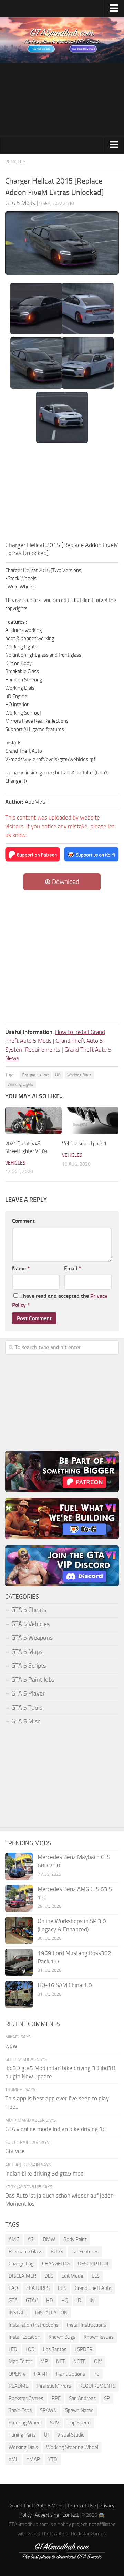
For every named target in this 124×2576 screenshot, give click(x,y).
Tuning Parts (22, 2435)
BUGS (57, 2252)
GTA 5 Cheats (29, 1610)
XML (13, 2459)
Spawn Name (79, 2410)
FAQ (13, 2288)
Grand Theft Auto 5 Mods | (38, 2506)
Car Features (85, 2252)
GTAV (32, 2301)
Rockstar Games (26, 2398)
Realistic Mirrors (54, 2386)
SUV (55, 2423)
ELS (96, 2276)
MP (44, 2361)
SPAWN (48, 2410)
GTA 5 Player (28, 1693)
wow (11, 2046)
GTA (13, 2301)
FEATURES (38, 2288)
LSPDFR (84, 2349)
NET (61, 2361)
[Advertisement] (62, 100)
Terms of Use (81, 2506)
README (18, 2386)
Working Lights (20, 1084)
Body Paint (75, 2239)
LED (13, 2349)
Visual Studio (71, 2435)
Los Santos (55, 2349)
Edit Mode (72, 2276)
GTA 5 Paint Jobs (33, 1680)
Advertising (47, 2515)
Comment (23, 1221)
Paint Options (71, 2374)
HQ (58, 1075)
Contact (70, 2515)
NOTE (80, 2361)
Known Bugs (62, 2337)
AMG (14, 2239)
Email (73, 1268)
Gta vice (15, 2151)
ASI (31, 2239)
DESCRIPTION (93, 2264)
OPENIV (17, 2374)
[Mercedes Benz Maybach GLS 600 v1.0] (19, 1866)
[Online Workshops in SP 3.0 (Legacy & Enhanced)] (19, 1930)
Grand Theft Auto (93, 2288)
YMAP (33, 2459)
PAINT (41, 2374)
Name (21, 1268)
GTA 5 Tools (27, 1708)
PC (96, 2374)
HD (50, 2301)
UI (46, 2435)
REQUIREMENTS (97, 2386)
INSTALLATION (51, 2313)
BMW (49, 2239)
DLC (49, 2276)
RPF (56, 2398)
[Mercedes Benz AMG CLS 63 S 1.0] (19, 1898)
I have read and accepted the (60, 1300)
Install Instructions (86, 2325)
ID (79, 2301)
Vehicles (15, 162)
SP (107, 2398)
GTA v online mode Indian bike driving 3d (55, 2129)
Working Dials (79, 1075)
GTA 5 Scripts (29, 1666)
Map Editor (20, 2361)
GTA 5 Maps (27, 1652)
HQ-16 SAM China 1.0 (65, 1985)
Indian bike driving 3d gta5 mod (44, 2173)
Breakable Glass (25, 2252)
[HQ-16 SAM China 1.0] (19, 1994)
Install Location (24, 2337)
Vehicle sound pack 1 (84, 1144)
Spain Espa (20, 2410)
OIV (98, 2361)
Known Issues (99, 2337)
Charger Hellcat (35, 1075)
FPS (62, 2288)
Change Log (21, 2264)
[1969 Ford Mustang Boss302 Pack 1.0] (19, 1962)
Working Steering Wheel (72, 2447)
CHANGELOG (56, 2264)
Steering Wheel (25, 2423)
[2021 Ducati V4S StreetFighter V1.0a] (33, 1120)
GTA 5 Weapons (32, 1638)
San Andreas (82, 2398)
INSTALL (18, 2313)
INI (93, 2301)
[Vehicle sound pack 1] (90, 1120)
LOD (30, 2349)
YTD (53, 2459)
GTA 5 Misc (26, 1721)
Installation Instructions (34, 2325)
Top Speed (79, 2423)
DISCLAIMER (22, 2276)
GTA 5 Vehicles (30, 1624)
